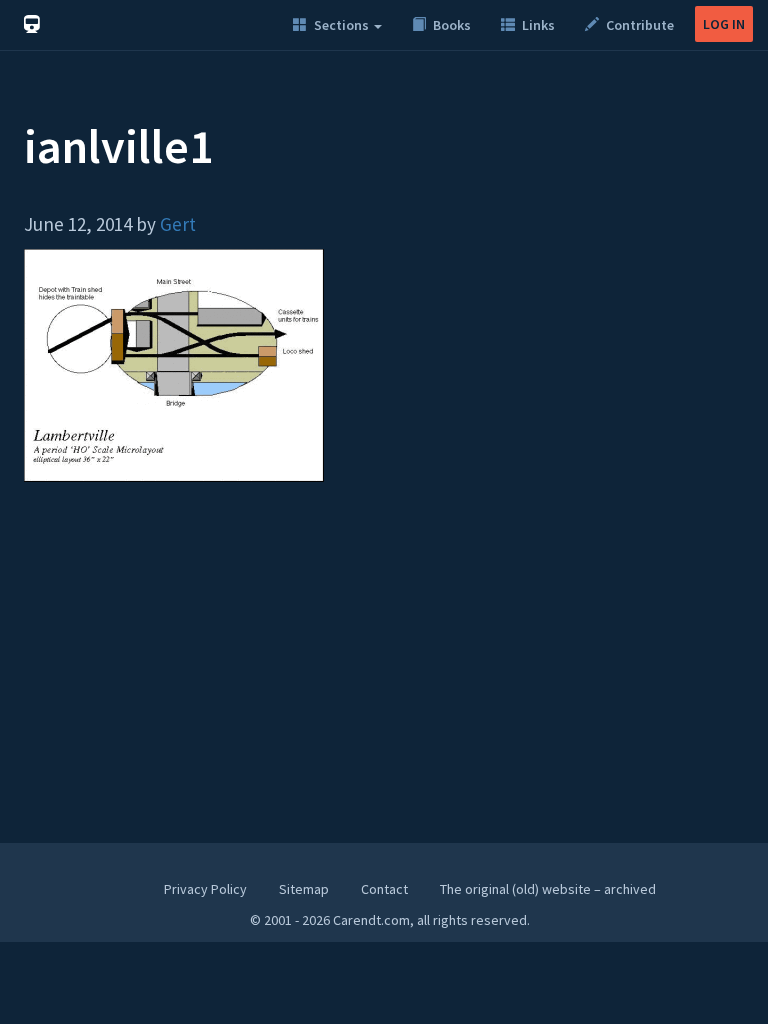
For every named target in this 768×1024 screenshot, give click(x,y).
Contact (384, 889)
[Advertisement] (384, 672)
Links (537, 25)
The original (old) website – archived (548, 889)
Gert (178, 224)
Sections (341, 25)
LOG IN (724, 24)
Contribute (638, 25)
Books (450, 25)
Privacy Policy (205, 889)
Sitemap (304, 889)
